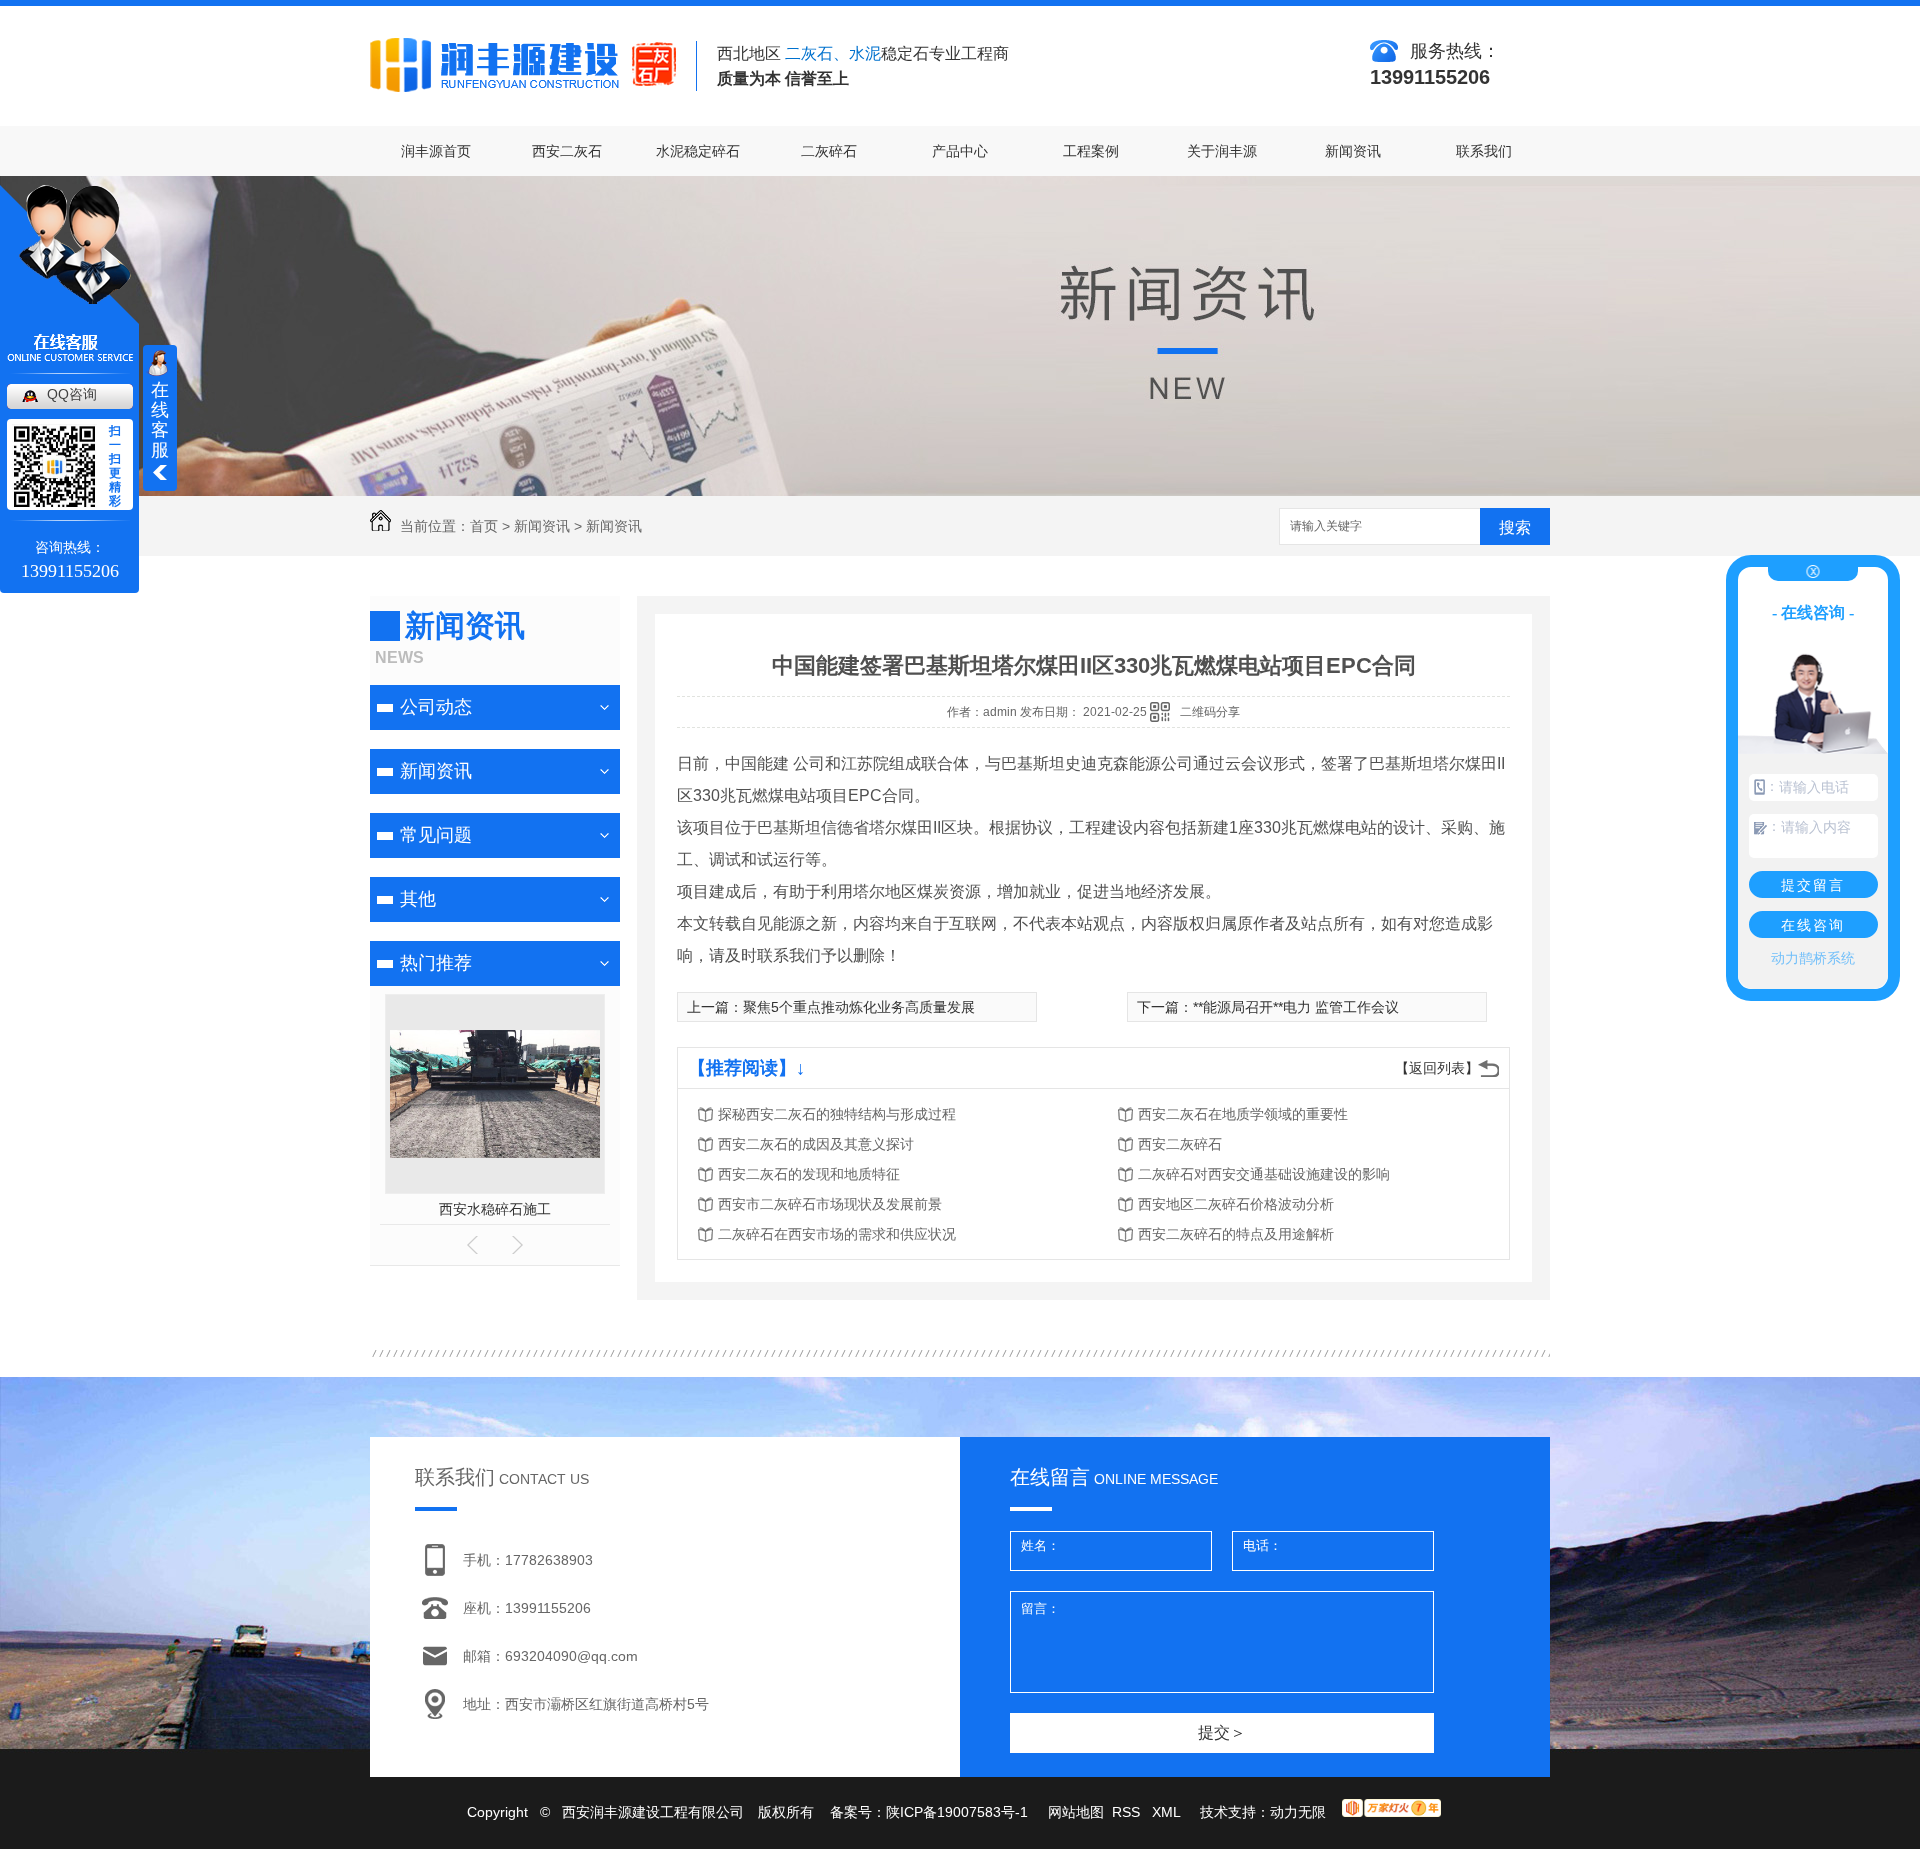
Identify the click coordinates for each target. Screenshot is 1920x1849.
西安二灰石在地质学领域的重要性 (1243, 1114)
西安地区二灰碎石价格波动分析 (1236, 1204)
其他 (418, 899)
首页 (484, 526)
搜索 (1515, 527)
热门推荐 (436, 963)
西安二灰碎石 (1180, 1144)
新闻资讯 (1353, 151)
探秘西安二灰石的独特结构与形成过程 (837, 1114)
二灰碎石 (829, 151)
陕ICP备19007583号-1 (957, 1812)
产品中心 (960, 151)
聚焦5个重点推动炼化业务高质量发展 (859, 1007)
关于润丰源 (1222, 151)
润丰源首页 (436, 151)
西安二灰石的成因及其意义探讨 (816, 1144)
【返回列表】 (1437, 1068)
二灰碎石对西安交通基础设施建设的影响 (1264, 1174)
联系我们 (1484, 151)
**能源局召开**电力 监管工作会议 (1296, 1007)
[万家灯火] (1391, 1812)
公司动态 (436, 707)
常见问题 (436, 835)
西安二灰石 (567, 151)
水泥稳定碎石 (698, 151)
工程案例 (1091, 151)
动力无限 (1298, 1812)
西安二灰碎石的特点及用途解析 (1236, 1234)
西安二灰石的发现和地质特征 (809, 1174)
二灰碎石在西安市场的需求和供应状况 (837, 1234)
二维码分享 (1210, 712)
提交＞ (1222, 1732)
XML (1168, 1812)
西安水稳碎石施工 (495, 1209)
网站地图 (1076, 1812)
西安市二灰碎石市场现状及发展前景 (830, 1204)
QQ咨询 (72, 394)
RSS (1128, 1812)
